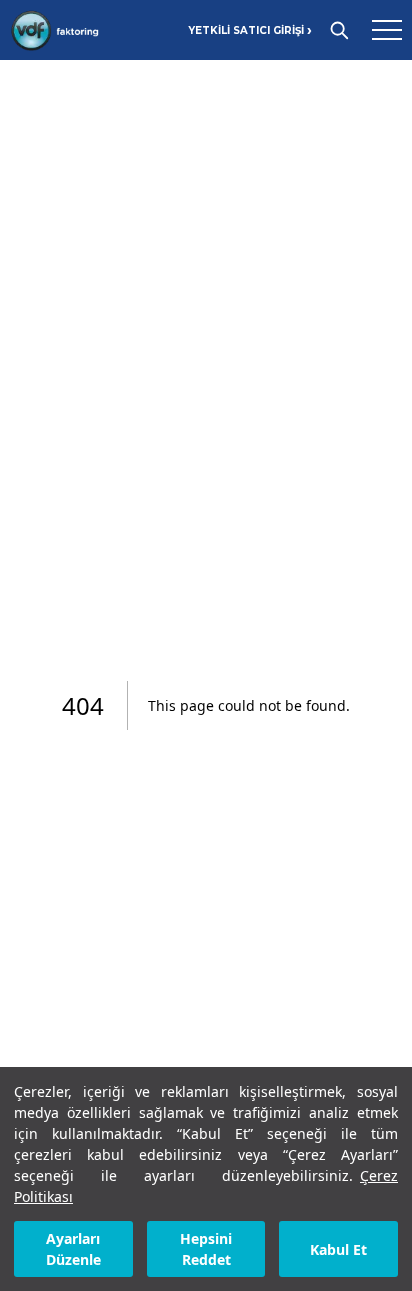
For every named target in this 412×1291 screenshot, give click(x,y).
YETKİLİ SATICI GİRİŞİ (250, 30)
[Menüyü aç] (387, 30)
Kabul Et (338, 1249)
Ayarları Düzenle (73, 1249)
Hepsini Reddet (206, 1249)
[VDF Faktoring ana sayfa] (55, 30)
